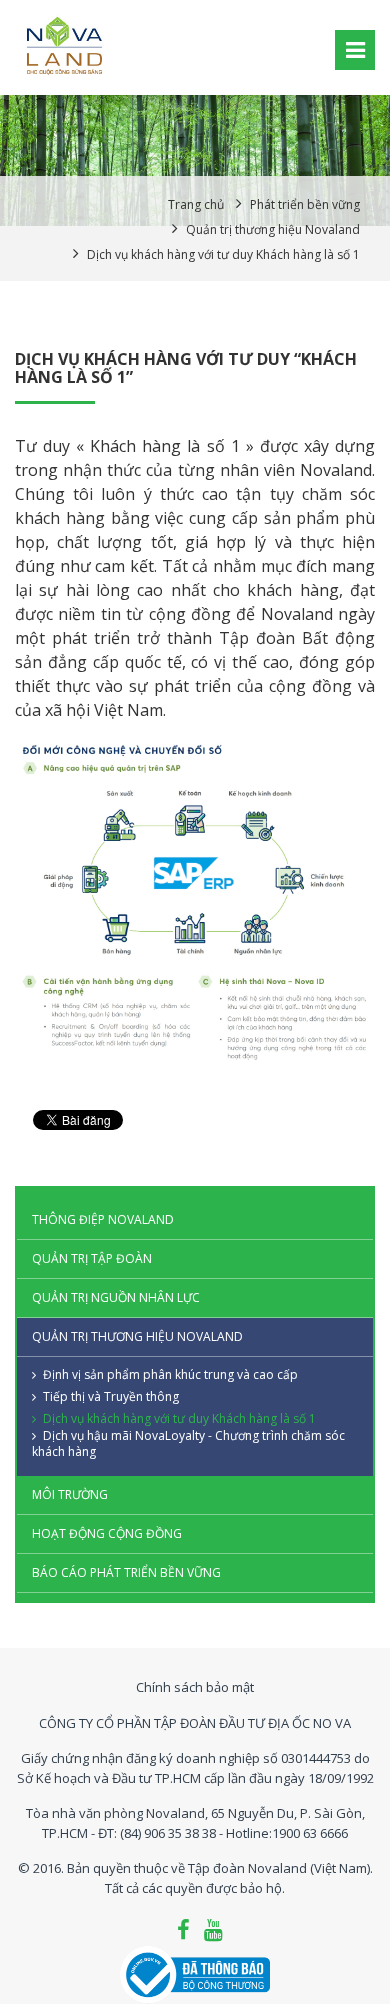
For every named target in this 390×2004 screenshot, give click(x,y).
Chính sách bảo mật (195, 1687)
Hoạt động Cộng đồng (107, 1533)
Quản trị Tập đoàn (92, 1258)
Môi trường (70, 1494)
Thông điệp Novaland (103, 1219)
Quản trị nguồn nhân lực (116, 1297)
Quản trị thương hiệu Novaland (137, 1336)
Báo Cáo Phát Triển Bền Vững (126, 1572)
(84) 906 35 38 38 (168, 1833)
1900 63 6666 (310, 1833)
